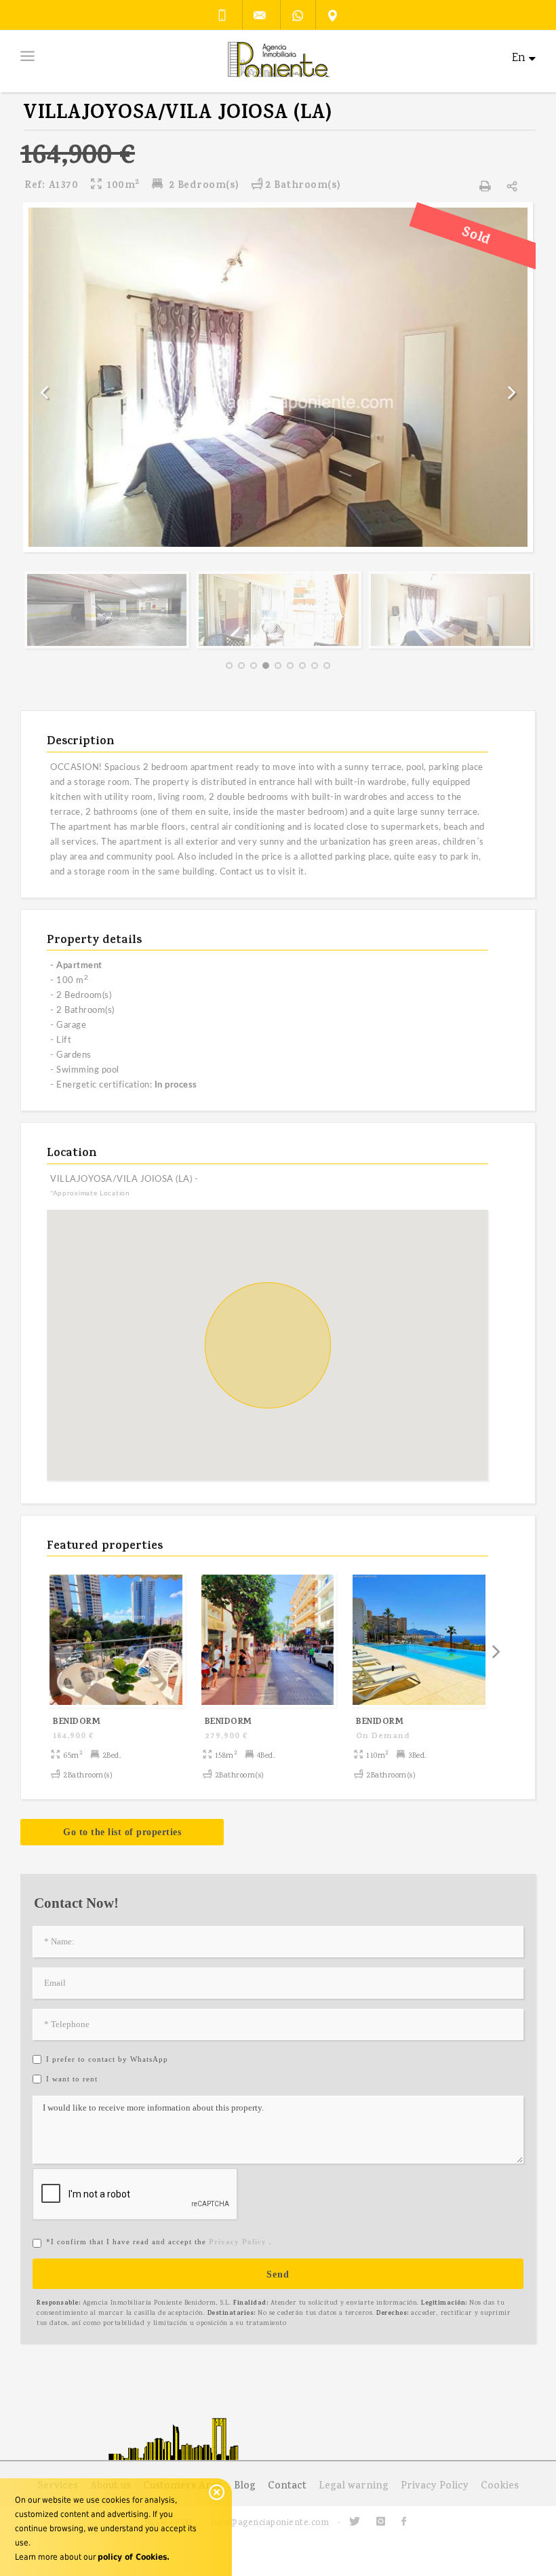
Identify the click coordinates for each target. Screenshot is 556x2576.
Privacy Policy (435, 2487)
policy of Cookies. (134, 2557)
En (519, 59)
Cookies (500, 2487)
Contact (287, 2487)
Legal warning (354, 2487)
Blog (245, 2487)
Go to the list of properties (122, 1832)
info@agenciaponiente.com (270, 2523)
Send (278, 2274)
